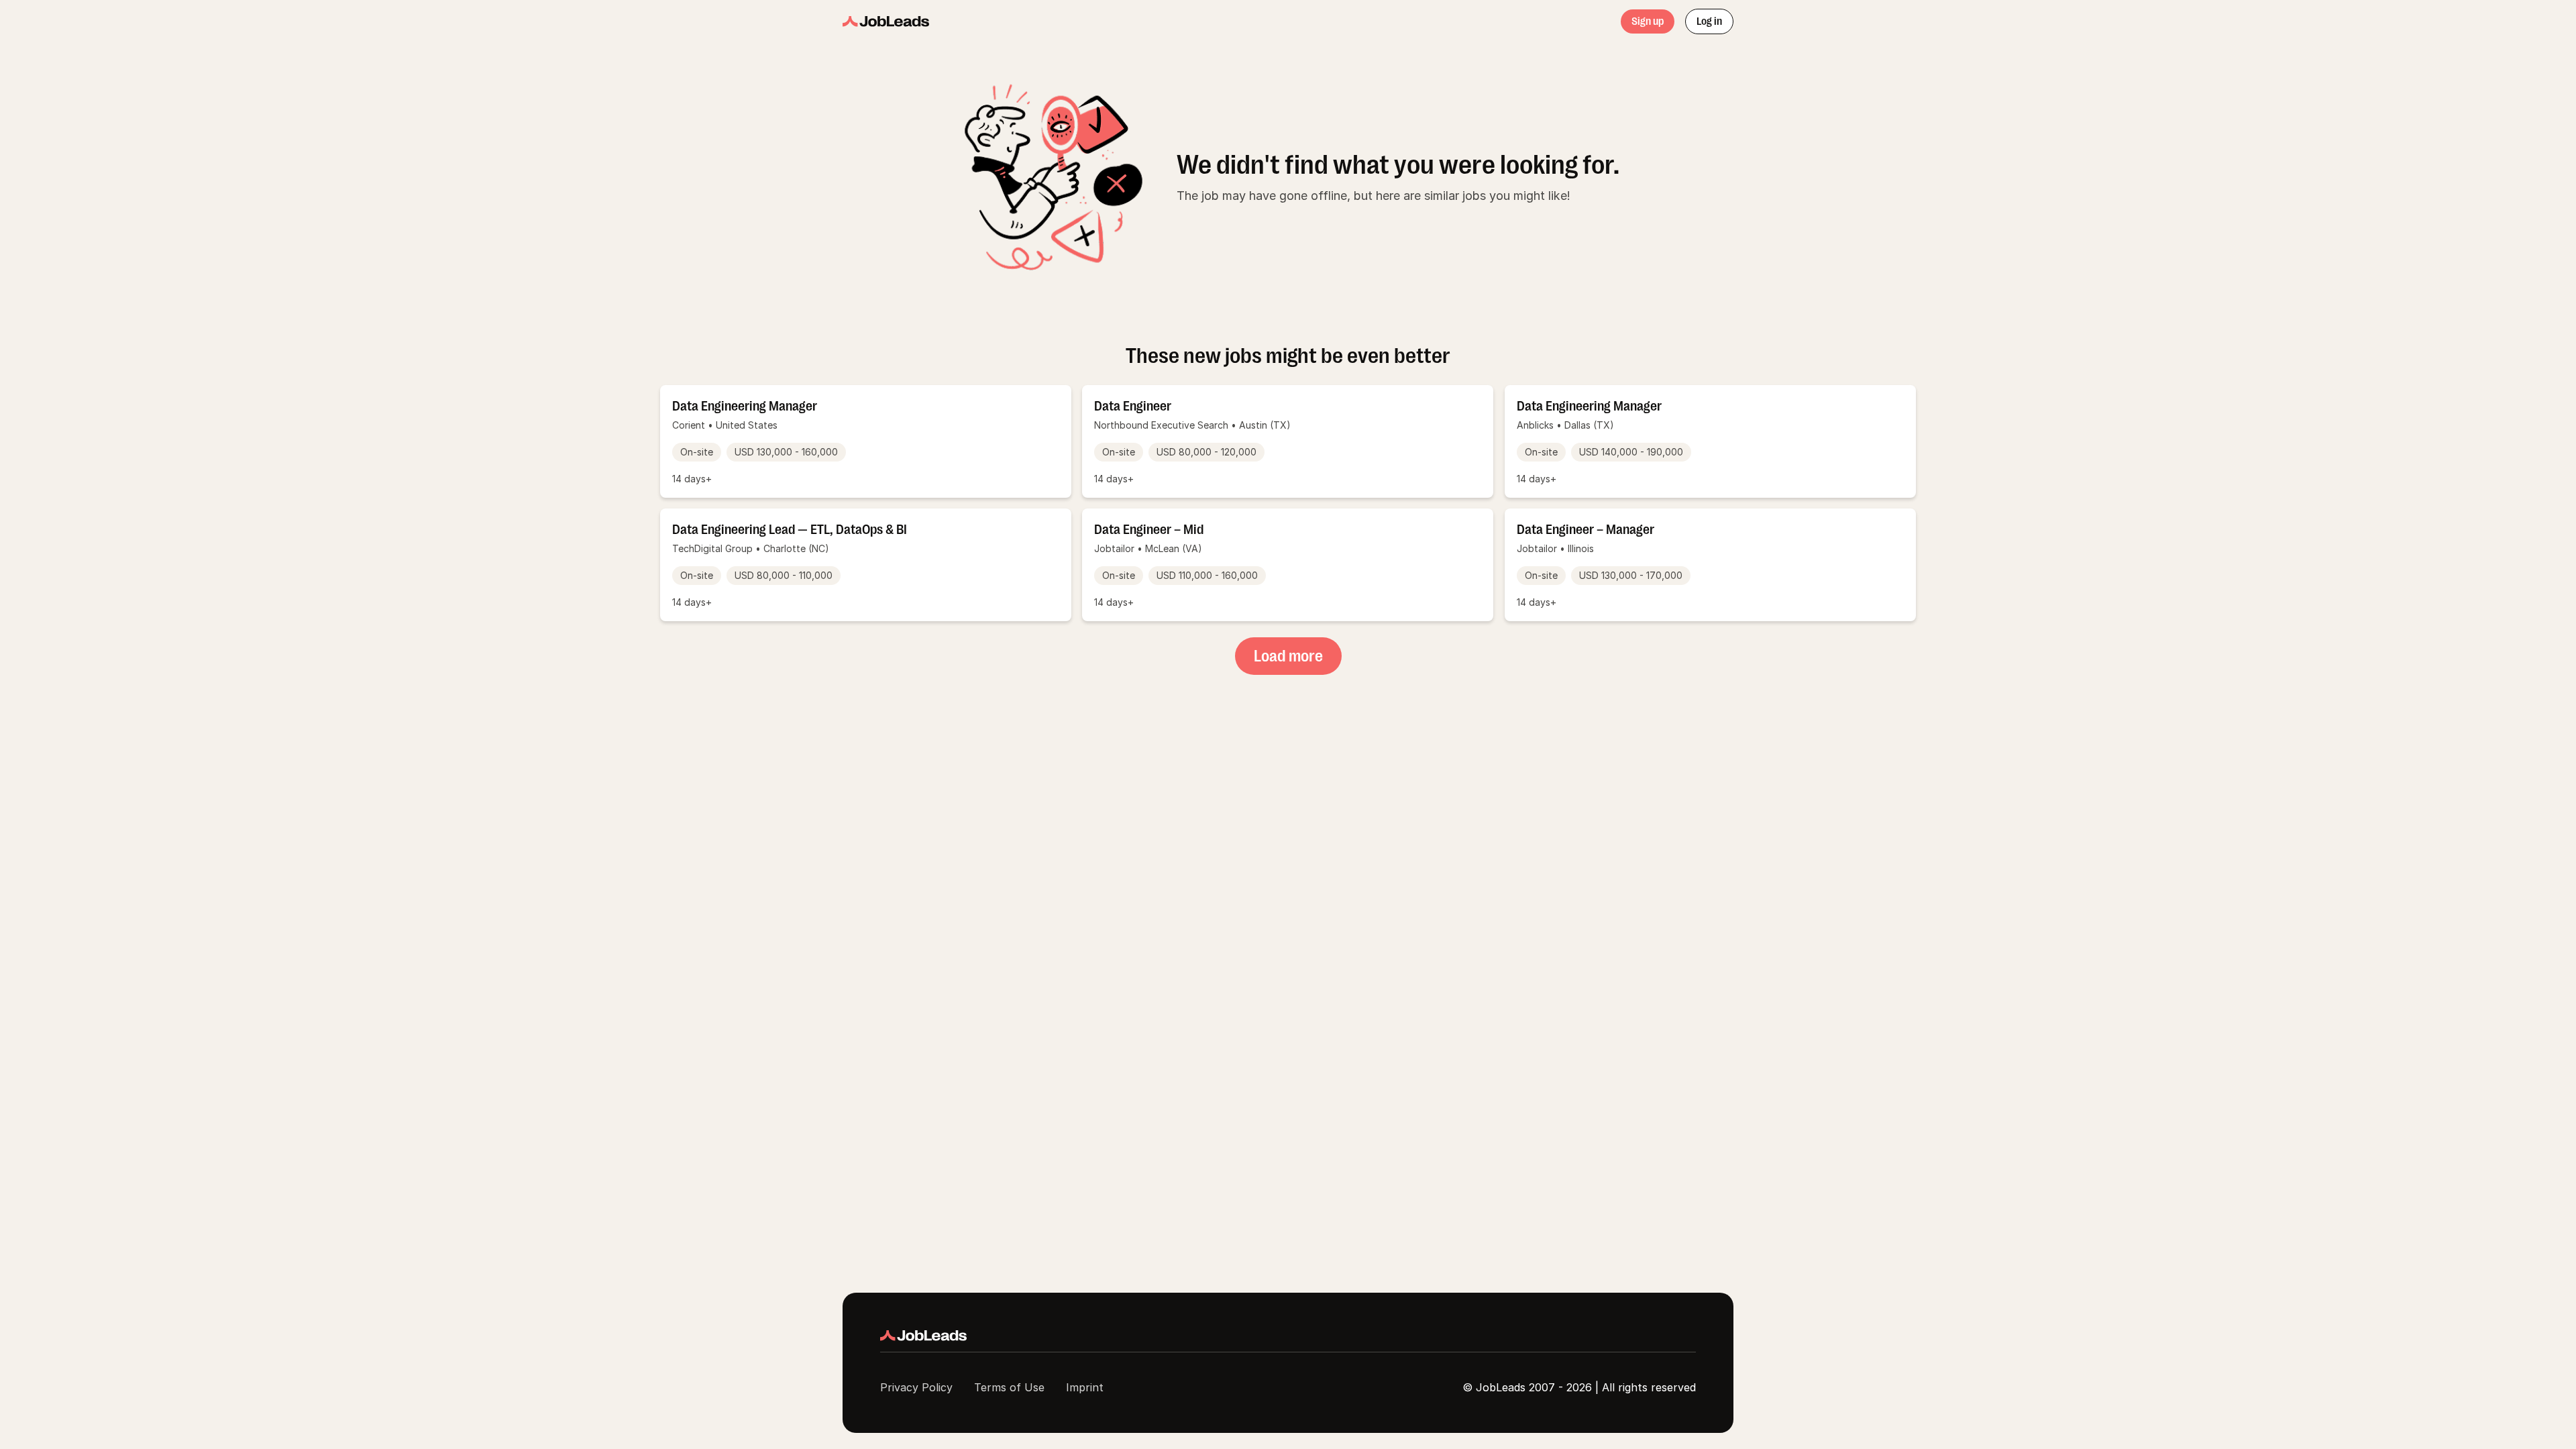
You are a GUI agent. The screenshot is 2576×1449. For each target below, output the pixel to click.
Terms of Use (1009, 1387)
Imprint (1085, 1387)
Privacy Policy (916, 1387)
